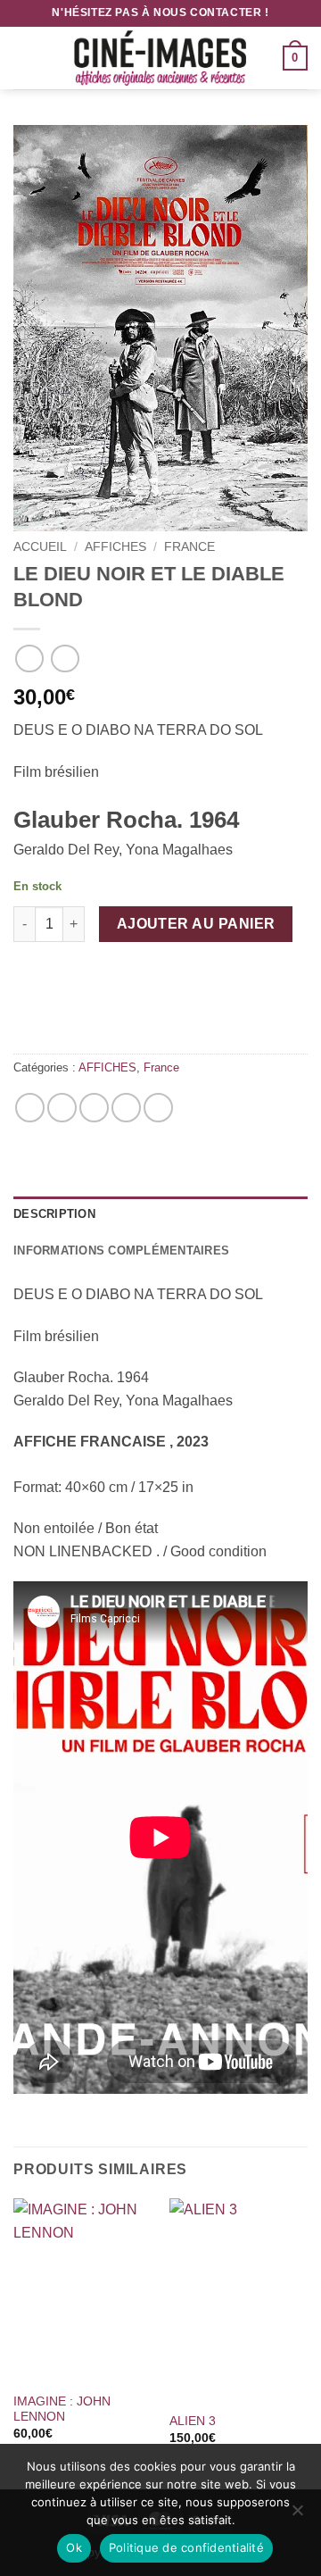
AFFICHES (115, 547)
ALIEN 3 (193, 2421)
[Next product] (29, 659)
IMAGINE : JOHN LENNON (62, 2409)
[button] (24, 58)
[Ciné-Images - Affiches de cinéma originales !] (160, 58)
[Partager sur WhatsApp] (30, 1108)
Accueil (40, 547)
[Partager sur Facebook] (62, 1108)
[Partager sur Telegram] (158, 1108)
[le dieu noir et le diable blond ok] (160, 328)
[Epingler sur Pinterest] (126, 1108)
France (189, 547)
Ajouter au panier (196, 924)
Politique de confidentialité (186, 2547)
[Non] (297, 2515)
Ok (74, 2547)
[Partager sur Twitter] (94, 1108)
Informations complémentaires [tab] (121, 1250)
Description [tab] (54, 1214)
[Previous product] (65, 659)
